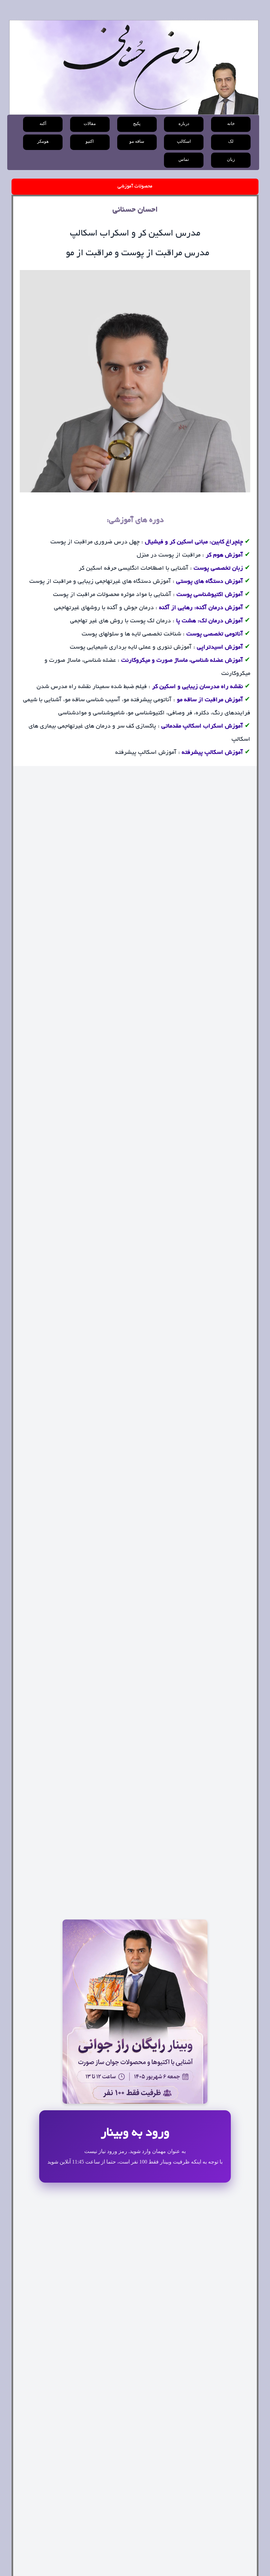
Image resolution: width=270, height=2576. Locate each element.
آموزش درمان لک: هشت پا (210, 621)
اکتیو (90, 141)
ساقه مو (137, 141)
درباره (184, 124)
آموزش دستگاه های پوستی (210, 582)
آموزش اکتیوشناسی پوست (209, 595)
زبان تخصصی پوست (218, 569)
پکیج (137, 124)
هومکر (43, 141)
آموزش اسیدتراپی (220, 648)
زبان (231, 160)
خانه (231, 124)
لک (231, 141)
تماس (184, 160)
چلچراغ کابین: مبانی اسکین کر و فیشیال (194, 542)
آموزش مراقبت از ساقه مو (210, 700)
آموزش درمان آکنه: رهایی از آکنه (201, 608)
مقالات (90, 124)
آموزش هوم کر (224, 556)
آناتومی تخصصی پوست (215, 634)
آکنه (43, 124)
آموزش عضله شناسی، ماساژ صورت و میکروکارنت (182, 661)
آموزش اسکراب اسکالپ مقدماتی (202, 727)
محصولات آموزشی (135, 186)
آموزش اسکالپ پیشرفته (212, 753)
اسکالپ (184, 141)
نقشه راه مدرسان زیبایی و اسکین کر (198, 687)
